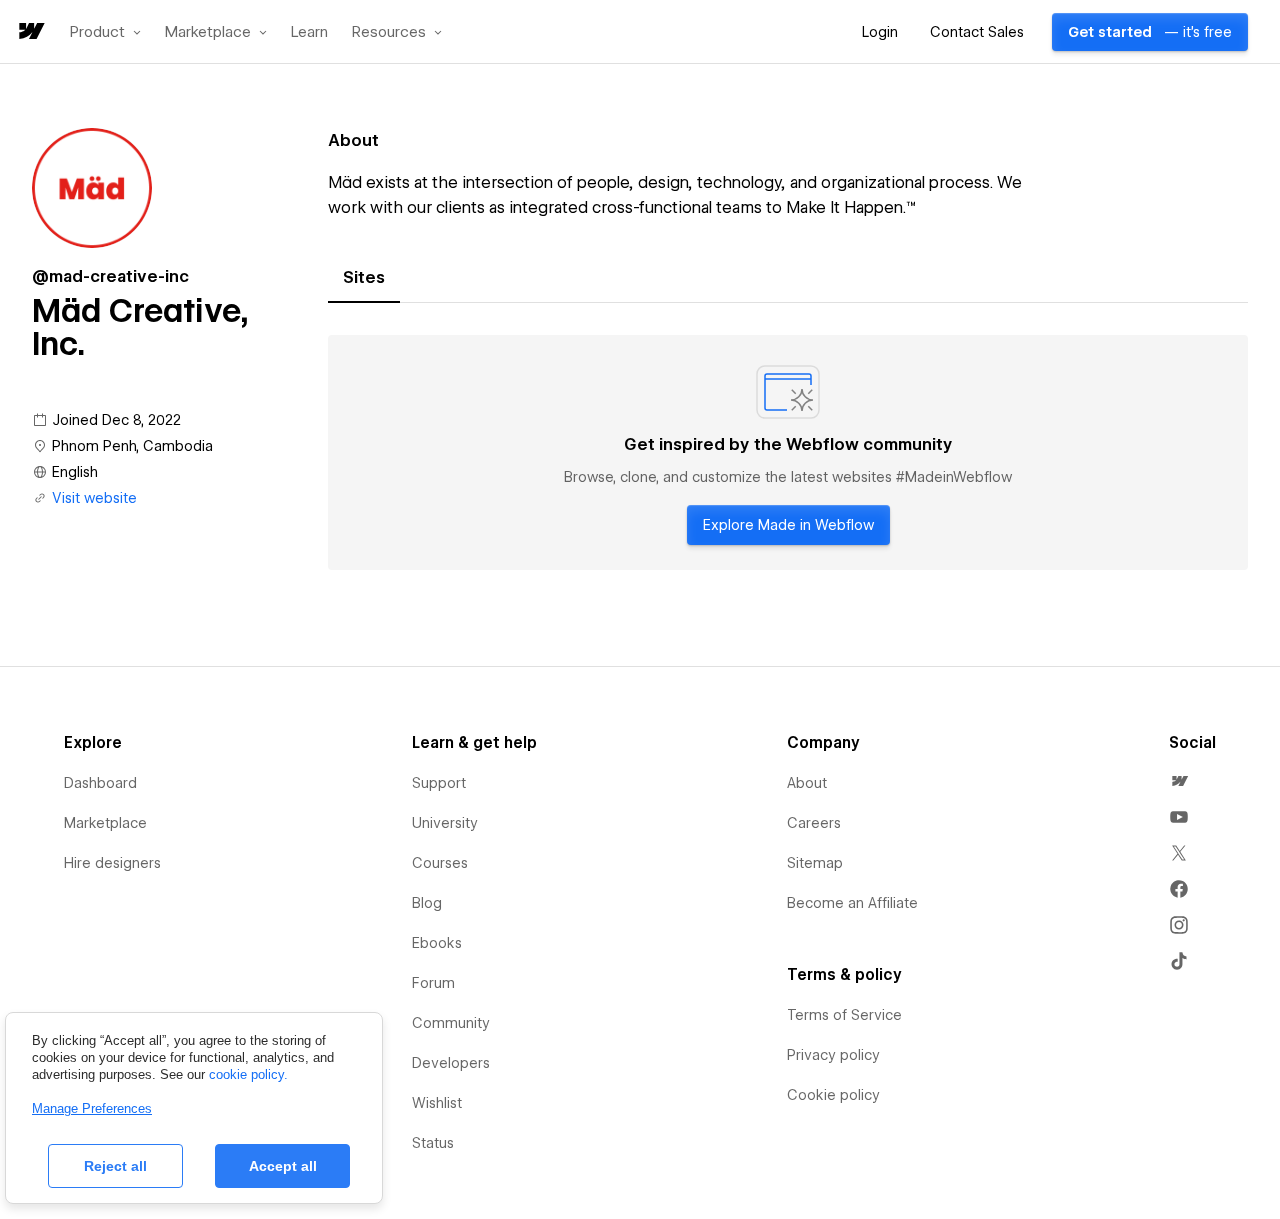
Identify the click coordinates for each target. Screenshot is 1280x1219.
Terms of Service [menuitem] (844, 1015)
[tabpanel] (788, 453)
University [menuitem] (445, 823)
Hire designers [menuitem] (112, 863)
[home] (30, 32)
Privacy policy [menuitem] (833, 1055)
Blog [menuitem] (427, 903)
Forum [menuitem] (433, 983)
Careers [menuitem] (814, 823)
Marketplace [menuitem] (105, 823)
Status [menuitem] (433, 1143)
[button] (105, 32)
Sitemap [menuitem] (815, 863)
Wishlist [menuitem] (437, 1103)
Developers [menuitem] (451, 1063)
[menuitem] (1179, 781)
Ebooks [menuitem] (437, 943)
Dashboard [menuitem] (100, 783)
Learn (309, 32)
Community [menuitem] (451, 1023)
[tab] (364, 278)
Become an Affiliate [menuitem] (852, 903)
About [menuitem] (807, 783)
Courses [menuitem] (440, 863)
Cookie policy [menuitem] (833, 1095)
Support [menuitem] (439, 783)
